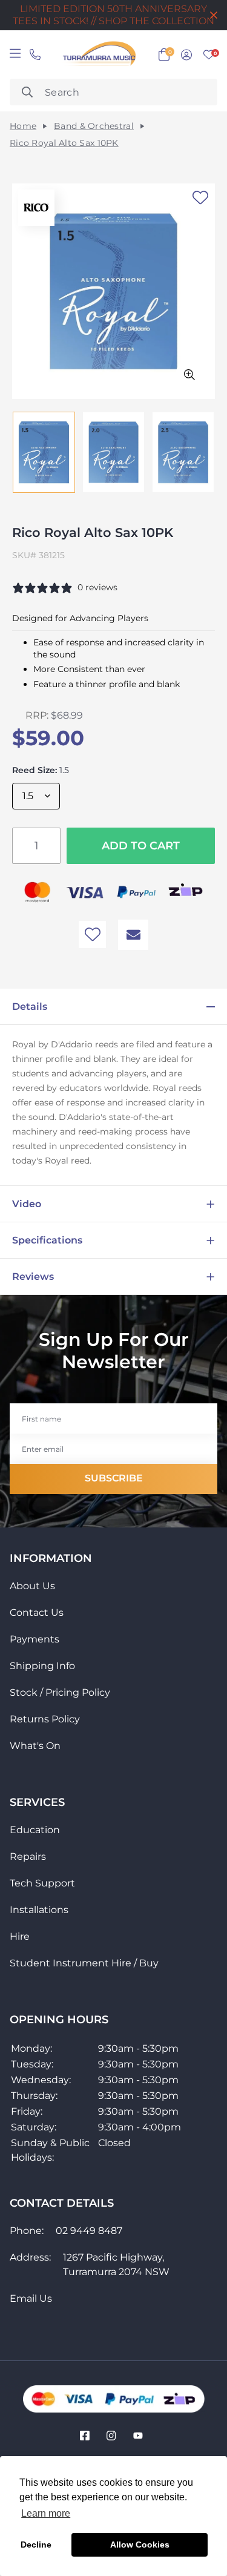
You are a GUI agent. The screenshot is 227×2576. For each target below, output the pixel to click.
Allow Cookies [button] (140, 2545)
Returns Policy (45, 1719)
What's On (35, 1746)
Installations (39, 1910)
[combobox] (113, 92)
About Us (32, 1586)
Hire (20, 1936)
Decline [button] (36, 2545)
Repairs (28, 1856)
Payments (35, 1639)
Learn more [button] (46, 2513)
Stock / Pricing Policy (60, 1692)
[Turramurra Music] (98, 54)
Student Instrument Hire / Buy (84, 1963)
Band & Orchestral (94, 126)
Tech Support (42, 1883)
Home (23, 126)
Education (35, 1830)
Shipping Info (42, 1666)
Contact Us (37, 1612)
